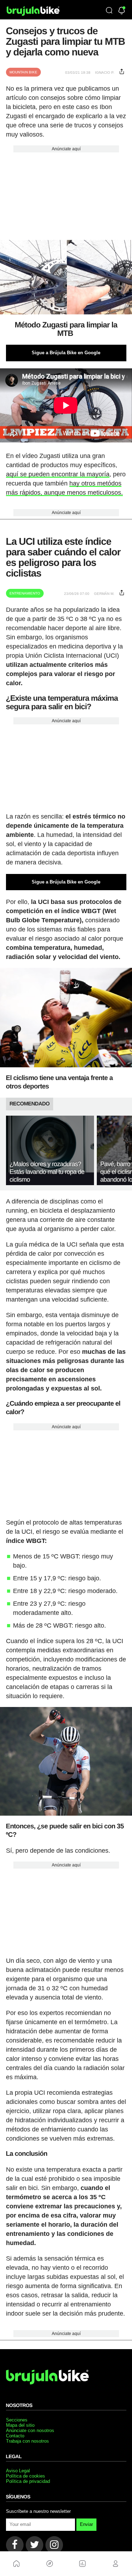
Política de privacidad (28, 2481)
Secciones (17, 2420)
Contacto (15, 2436)
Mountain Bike (23, 72)
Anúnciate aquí (66, 149)
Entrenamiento (25, 593)
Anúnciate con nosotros (30, 2430)
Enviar (86, 2524)
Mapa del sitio (20, 2425)
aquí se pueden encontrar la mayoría (58, 474)
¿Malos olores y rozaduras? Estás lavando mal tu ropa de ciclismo (47, 1172)
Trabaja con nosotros (27, 2441)
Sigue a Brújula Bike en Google (66, 353)
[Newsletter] (122, 11)
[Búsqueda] (109, 11)
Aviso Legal (18, 2471)
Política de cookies (26, 2476)
